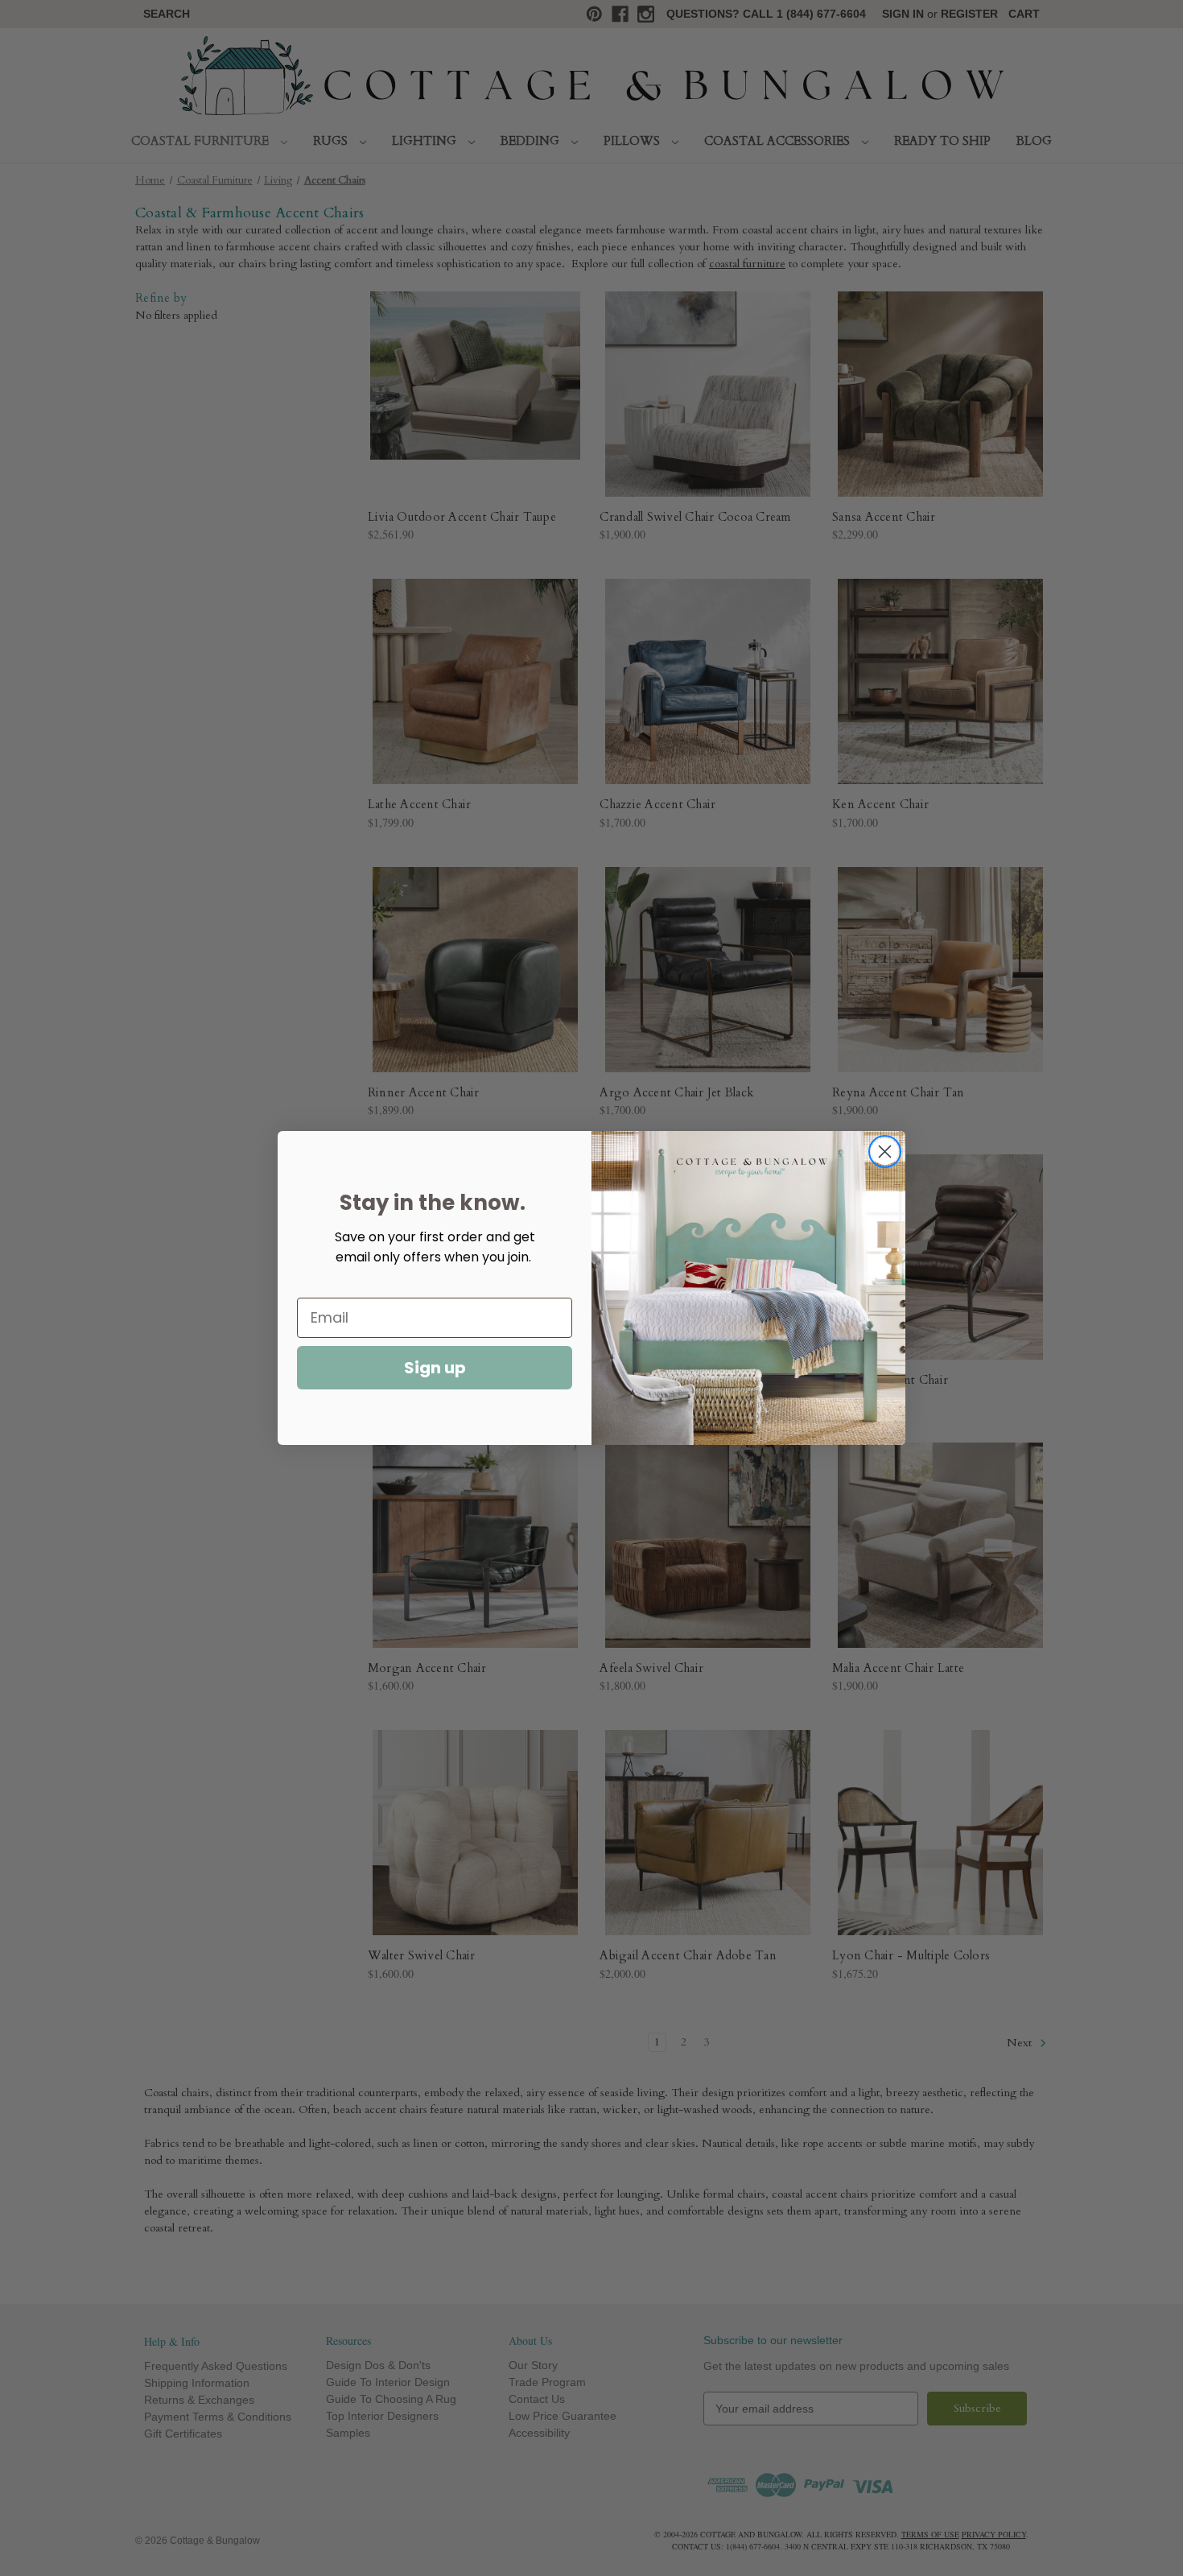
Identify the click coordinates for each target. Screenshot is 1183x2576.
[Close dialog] (885, 1152)
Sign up (435, 1368)
